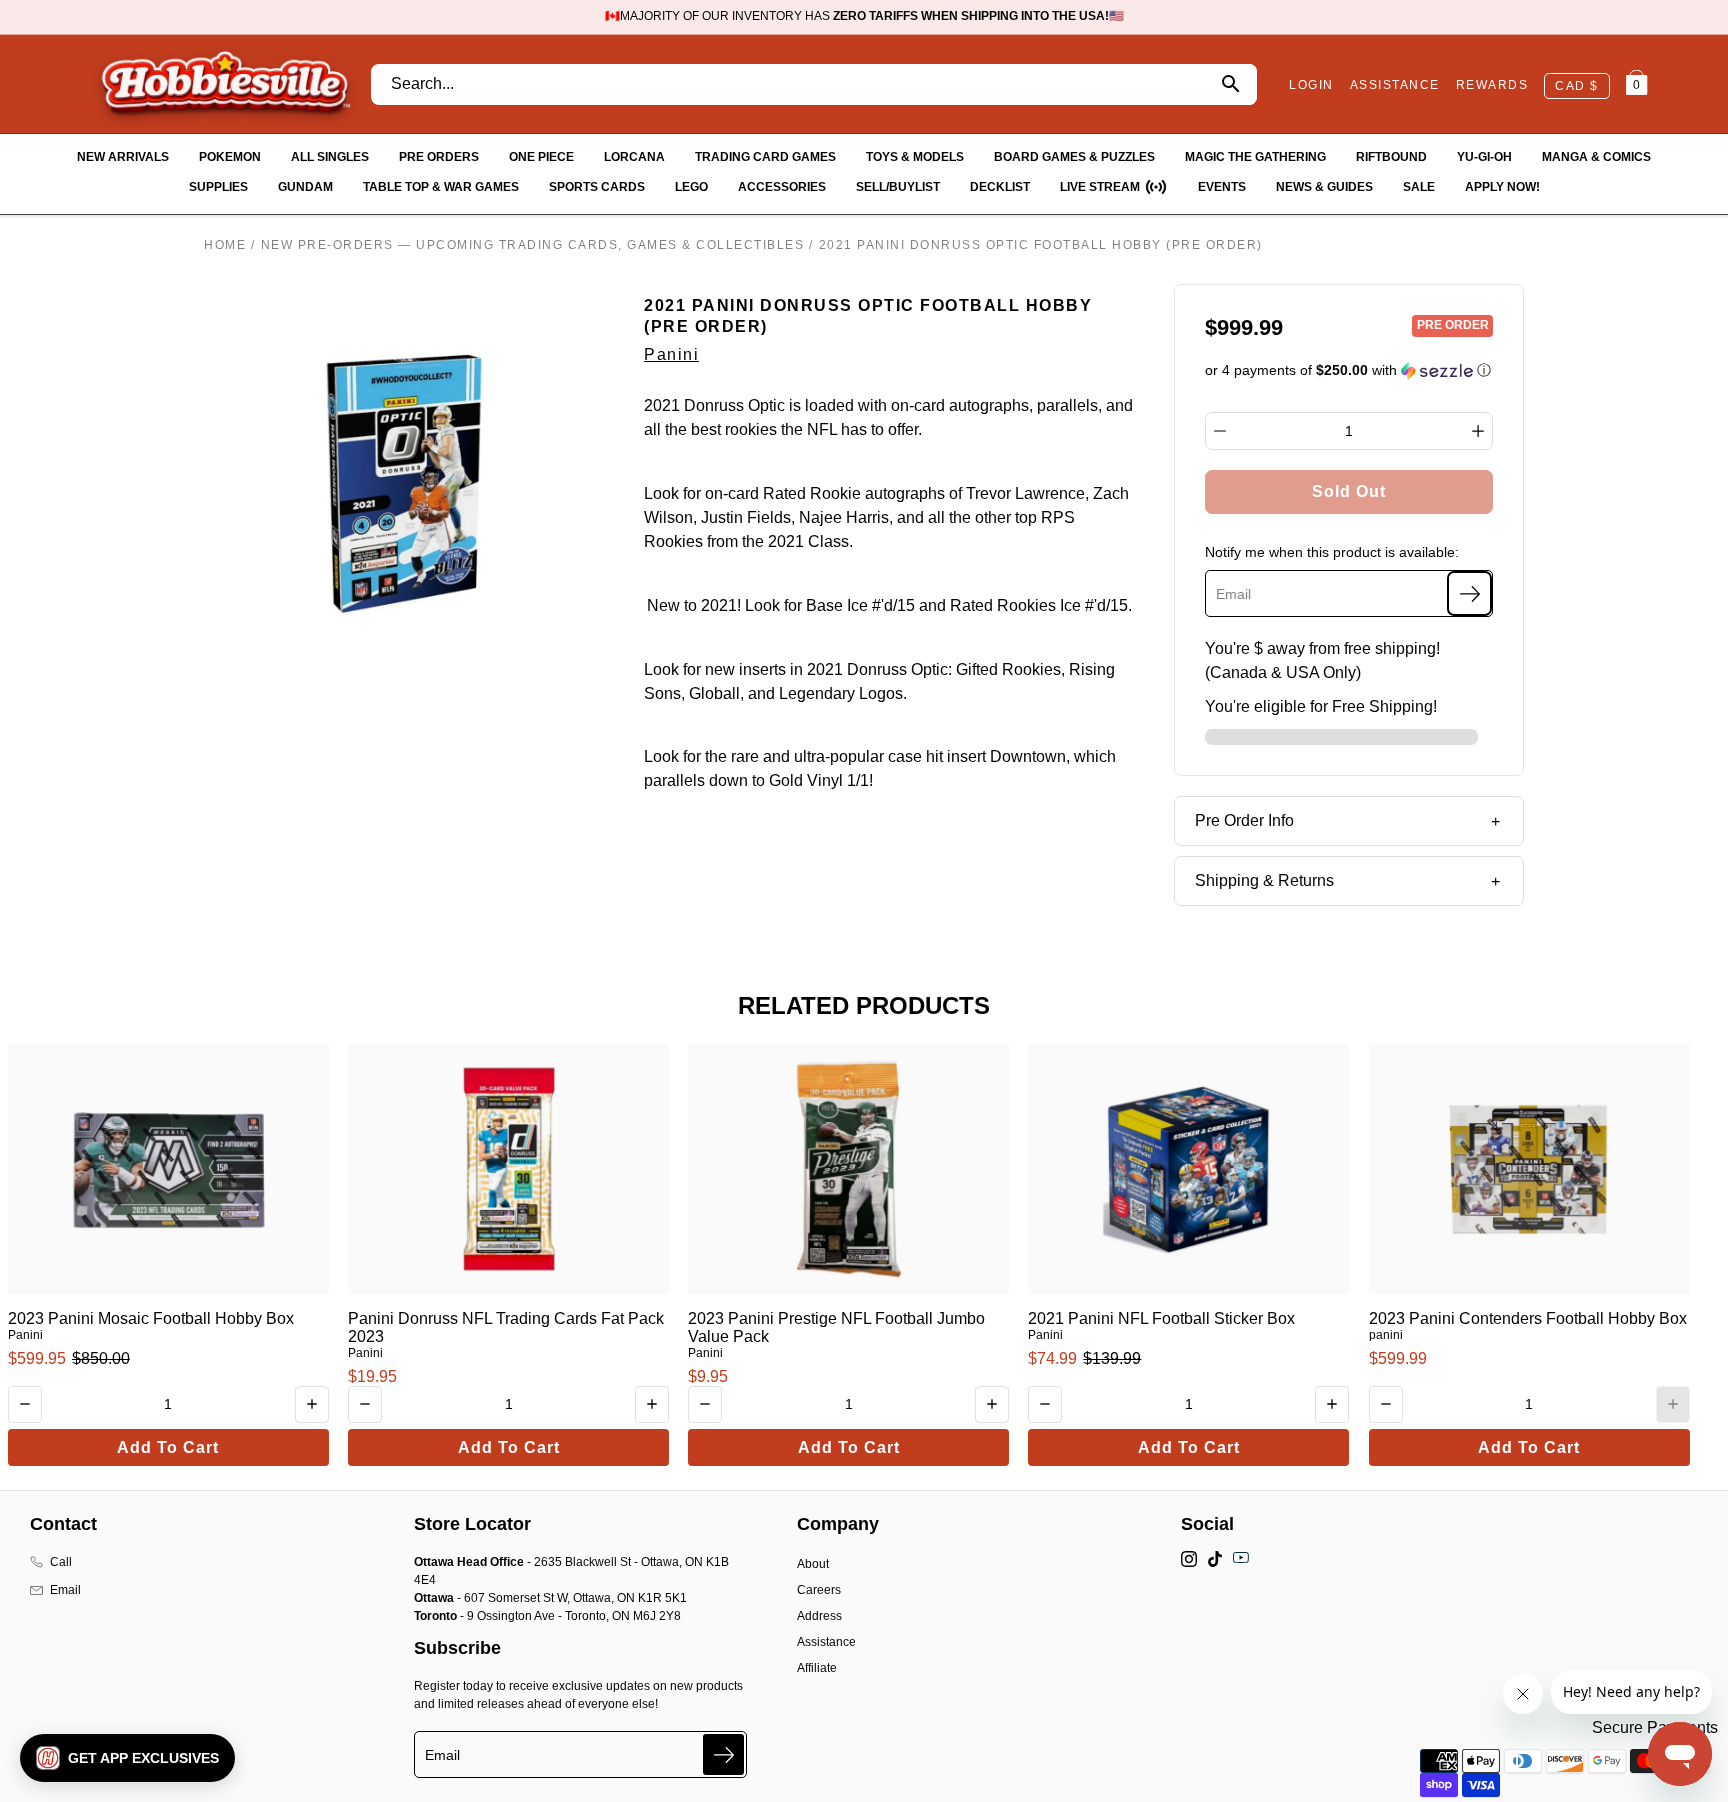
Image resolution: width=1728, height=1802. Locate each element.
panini (1386, 1335)
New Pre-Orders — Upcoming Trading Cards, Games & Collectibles (533, 245)
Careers (819, 1590)
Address (819, 1616)
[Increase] (1478, 431)
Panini (671, 354)
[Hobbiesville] (225, 84)
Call (61, 1562)
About (813, 1564)
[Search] (1230, 84)
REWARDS (1492, 85)
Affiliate (817, 1668)
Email (65, 1590)
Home (225, 245)
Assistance (826, 1642)
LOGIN (1311, 85)
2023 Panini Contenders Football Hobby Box (1528, 1318)
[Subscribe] (1469, 593)
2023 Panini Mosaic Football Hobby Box (151, 1318)
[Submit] (723, 1754)
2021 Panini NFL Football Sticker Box (1161, 1318)
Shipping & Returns (1264, 880)
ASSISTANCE (1395, 85)
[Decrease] (1220, 431)
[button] (1349, 370)
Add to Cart (168, 1447)
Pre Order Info (1244, 820)
